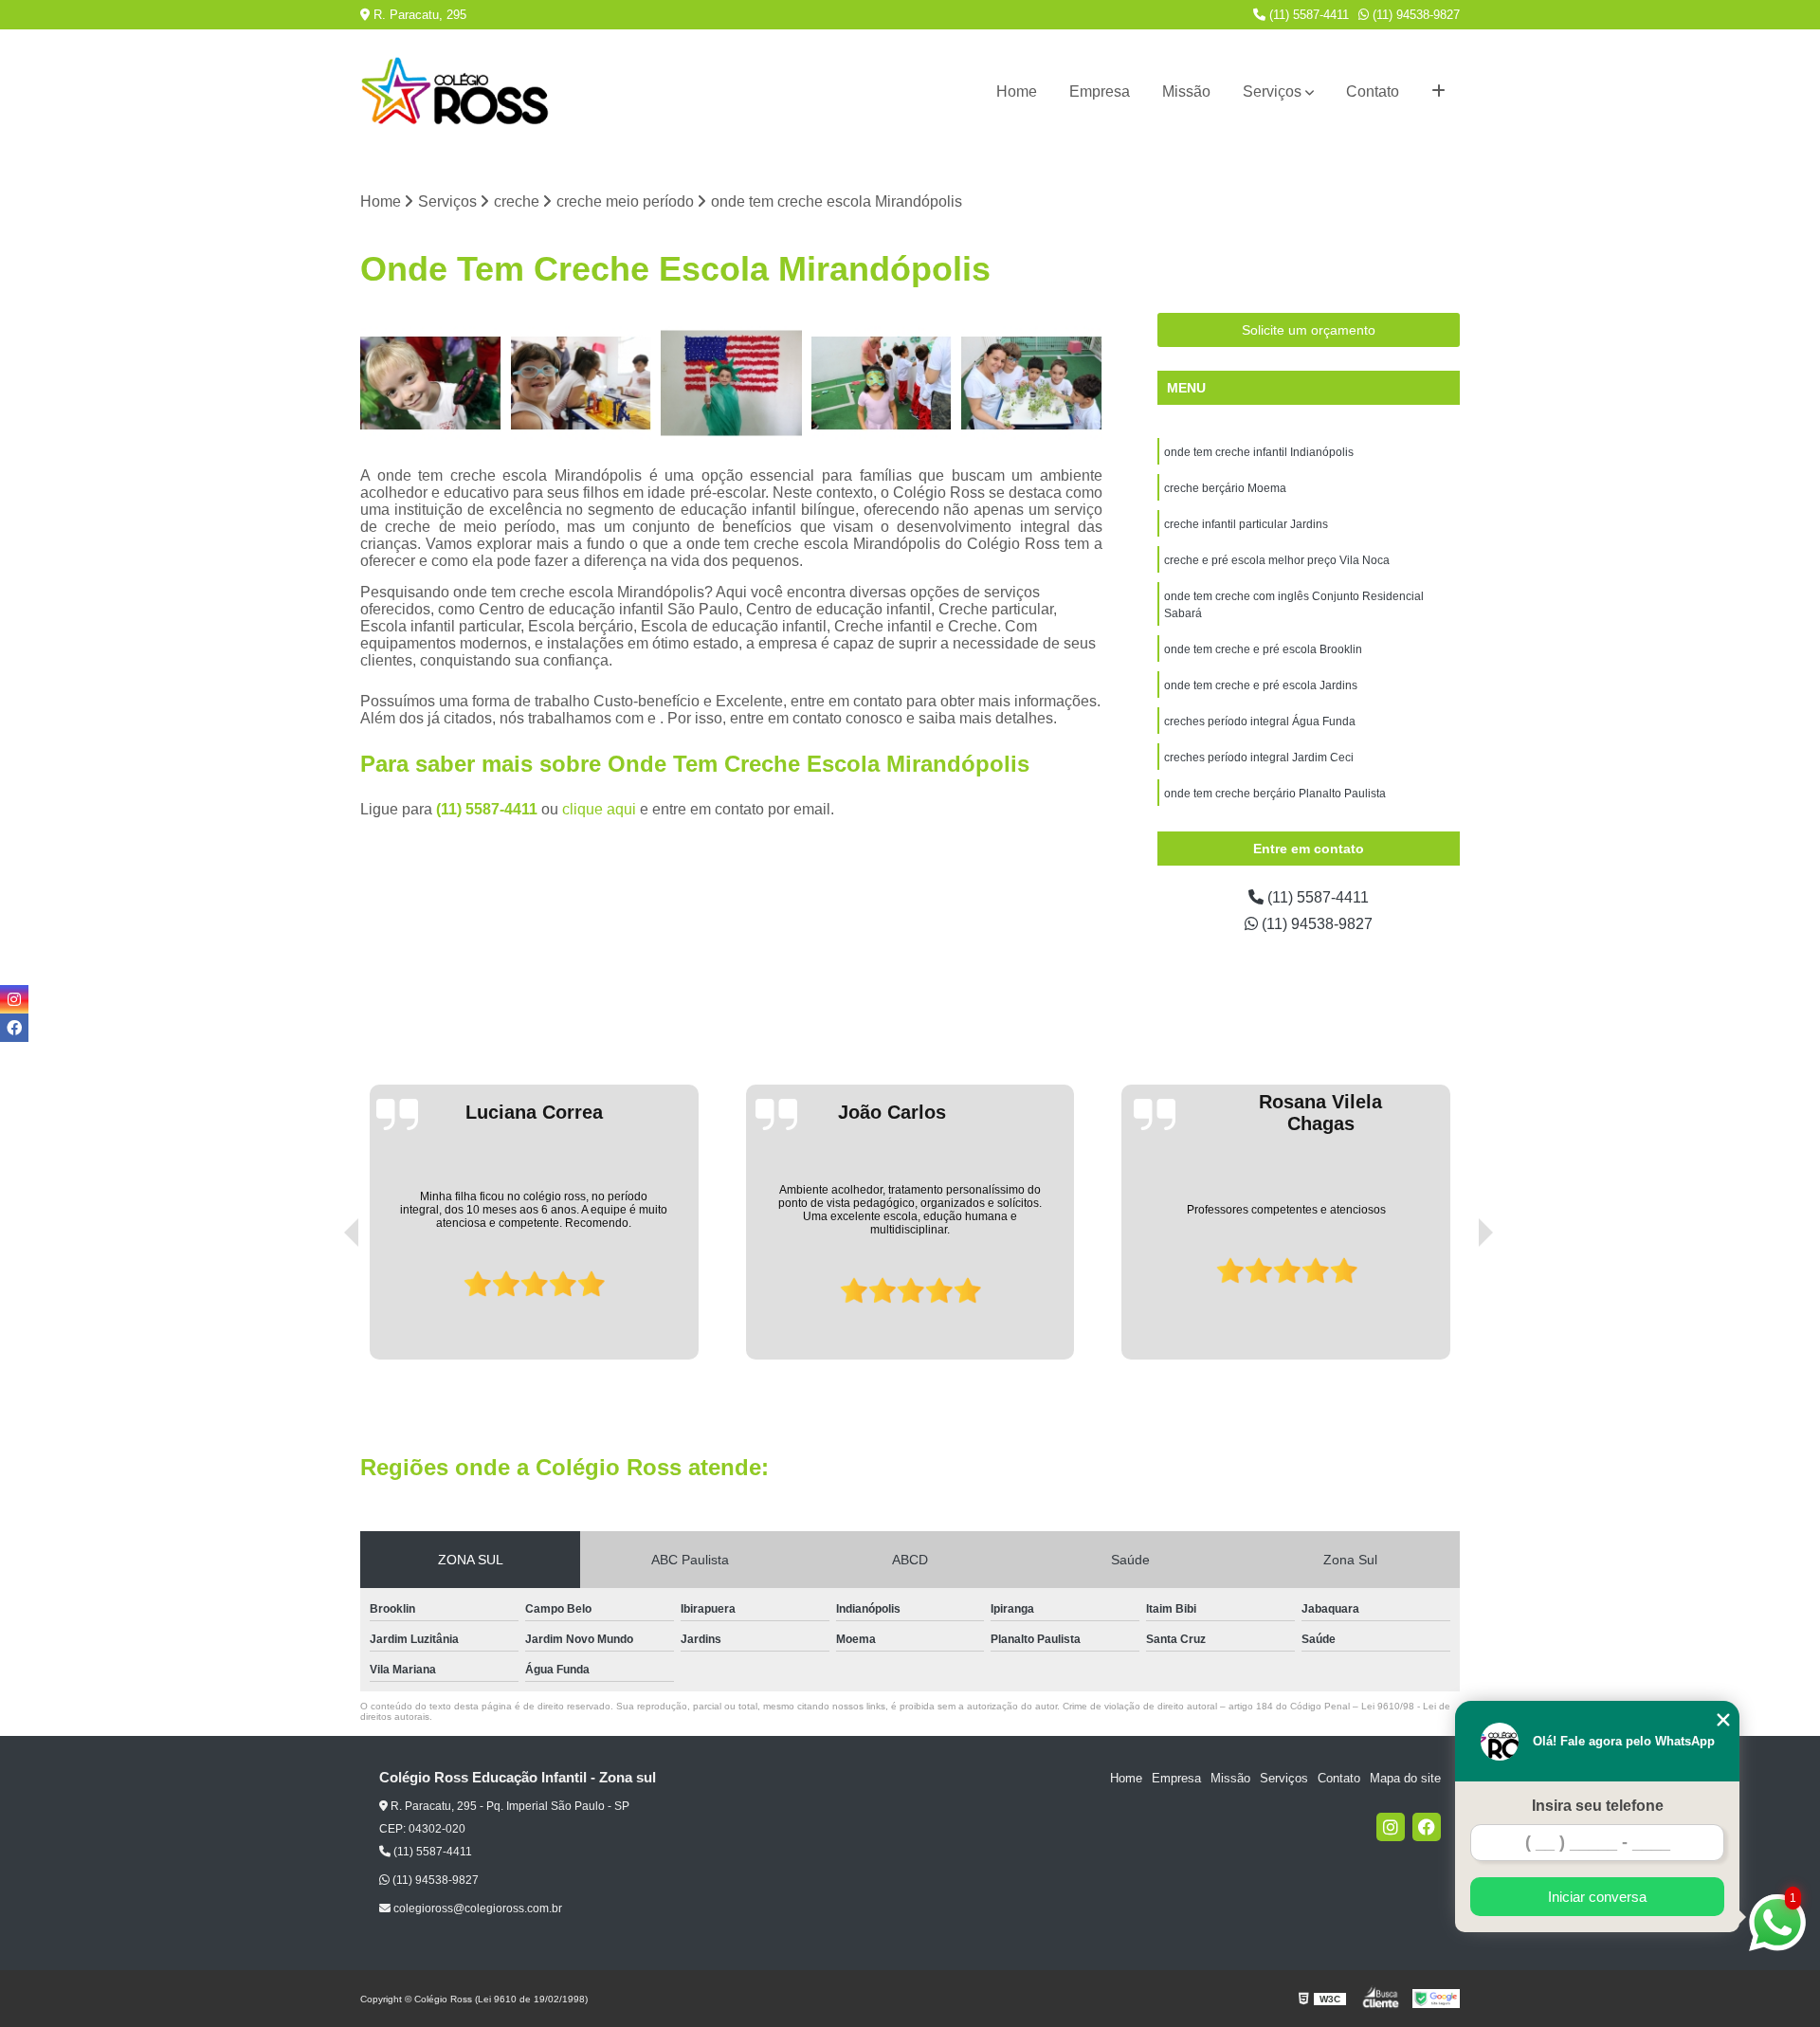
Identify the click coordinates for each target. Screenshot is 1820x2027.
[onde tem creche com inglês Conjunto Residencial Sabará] (731, 383)
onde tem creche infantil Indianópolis (1259, 452)
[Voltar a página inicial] (455, 92)
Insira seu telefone (1598, 1806)
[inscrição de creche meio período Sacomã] (582, 383)
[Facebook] (1427, 1827)
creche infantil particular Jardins (1246, 524)
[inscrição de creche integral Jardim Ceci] (1032, 383)
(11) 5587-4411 (1307, 15)
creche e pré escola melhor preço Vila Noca (1277, 560)
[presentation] (325, 1306)
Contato (1373, 91)
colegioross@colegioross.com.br (476, 1908)
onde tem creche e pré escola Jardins (1261, 685)
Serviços (1272, 91)
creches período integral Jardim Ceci (1259, 758)
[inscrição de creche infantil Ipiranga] (431, 383)
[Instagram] (1391, 1827)
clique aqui (599, 809)
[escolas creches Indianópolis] (882, 383)
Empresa (1100, 91)
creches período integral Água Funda (1260, 721)
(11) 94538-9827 (1414, 15)
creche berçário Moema (1225, 488)
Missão (1186, 91)
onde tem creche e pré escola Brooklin (1263, 649)
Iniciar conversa (1597, 1897)
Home (1017, 91)
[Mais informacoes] (1438, 92)
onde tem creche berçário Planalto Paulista (1275, 794)
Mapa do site (1405, 1778)
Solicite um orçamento (1309, 330)
